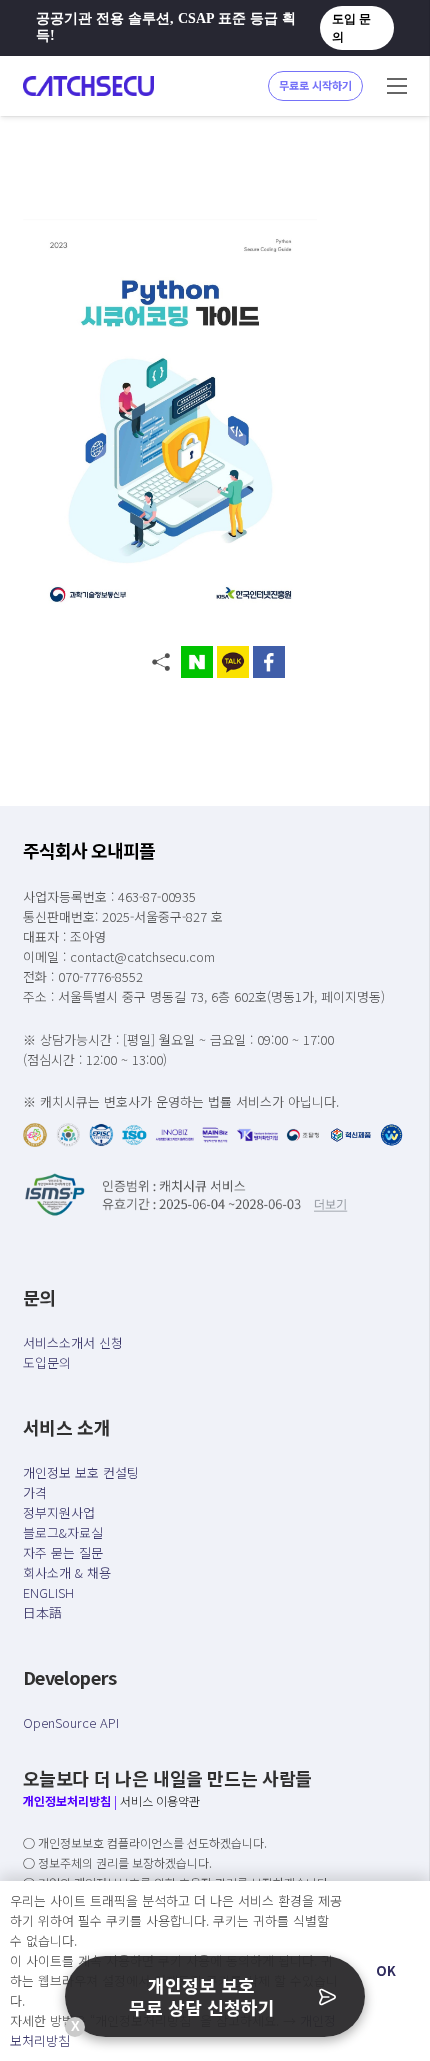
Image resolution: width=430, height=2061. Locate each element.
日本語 (42, 1612)
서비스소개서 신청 (73, 1342)
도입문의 (47, 1362)
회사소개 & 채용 (67, 1572)
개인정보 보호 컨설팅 (81, 1472)
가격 (35, 1492)
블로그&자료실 (63, 1532)
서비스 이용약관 (160, 1800)
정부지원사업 (59, 1512)
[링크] (88, 86)
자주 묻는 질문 (63, 1552)
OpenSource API (71, 1722)
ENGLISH (48, 1592)
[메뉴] (397, 86)
